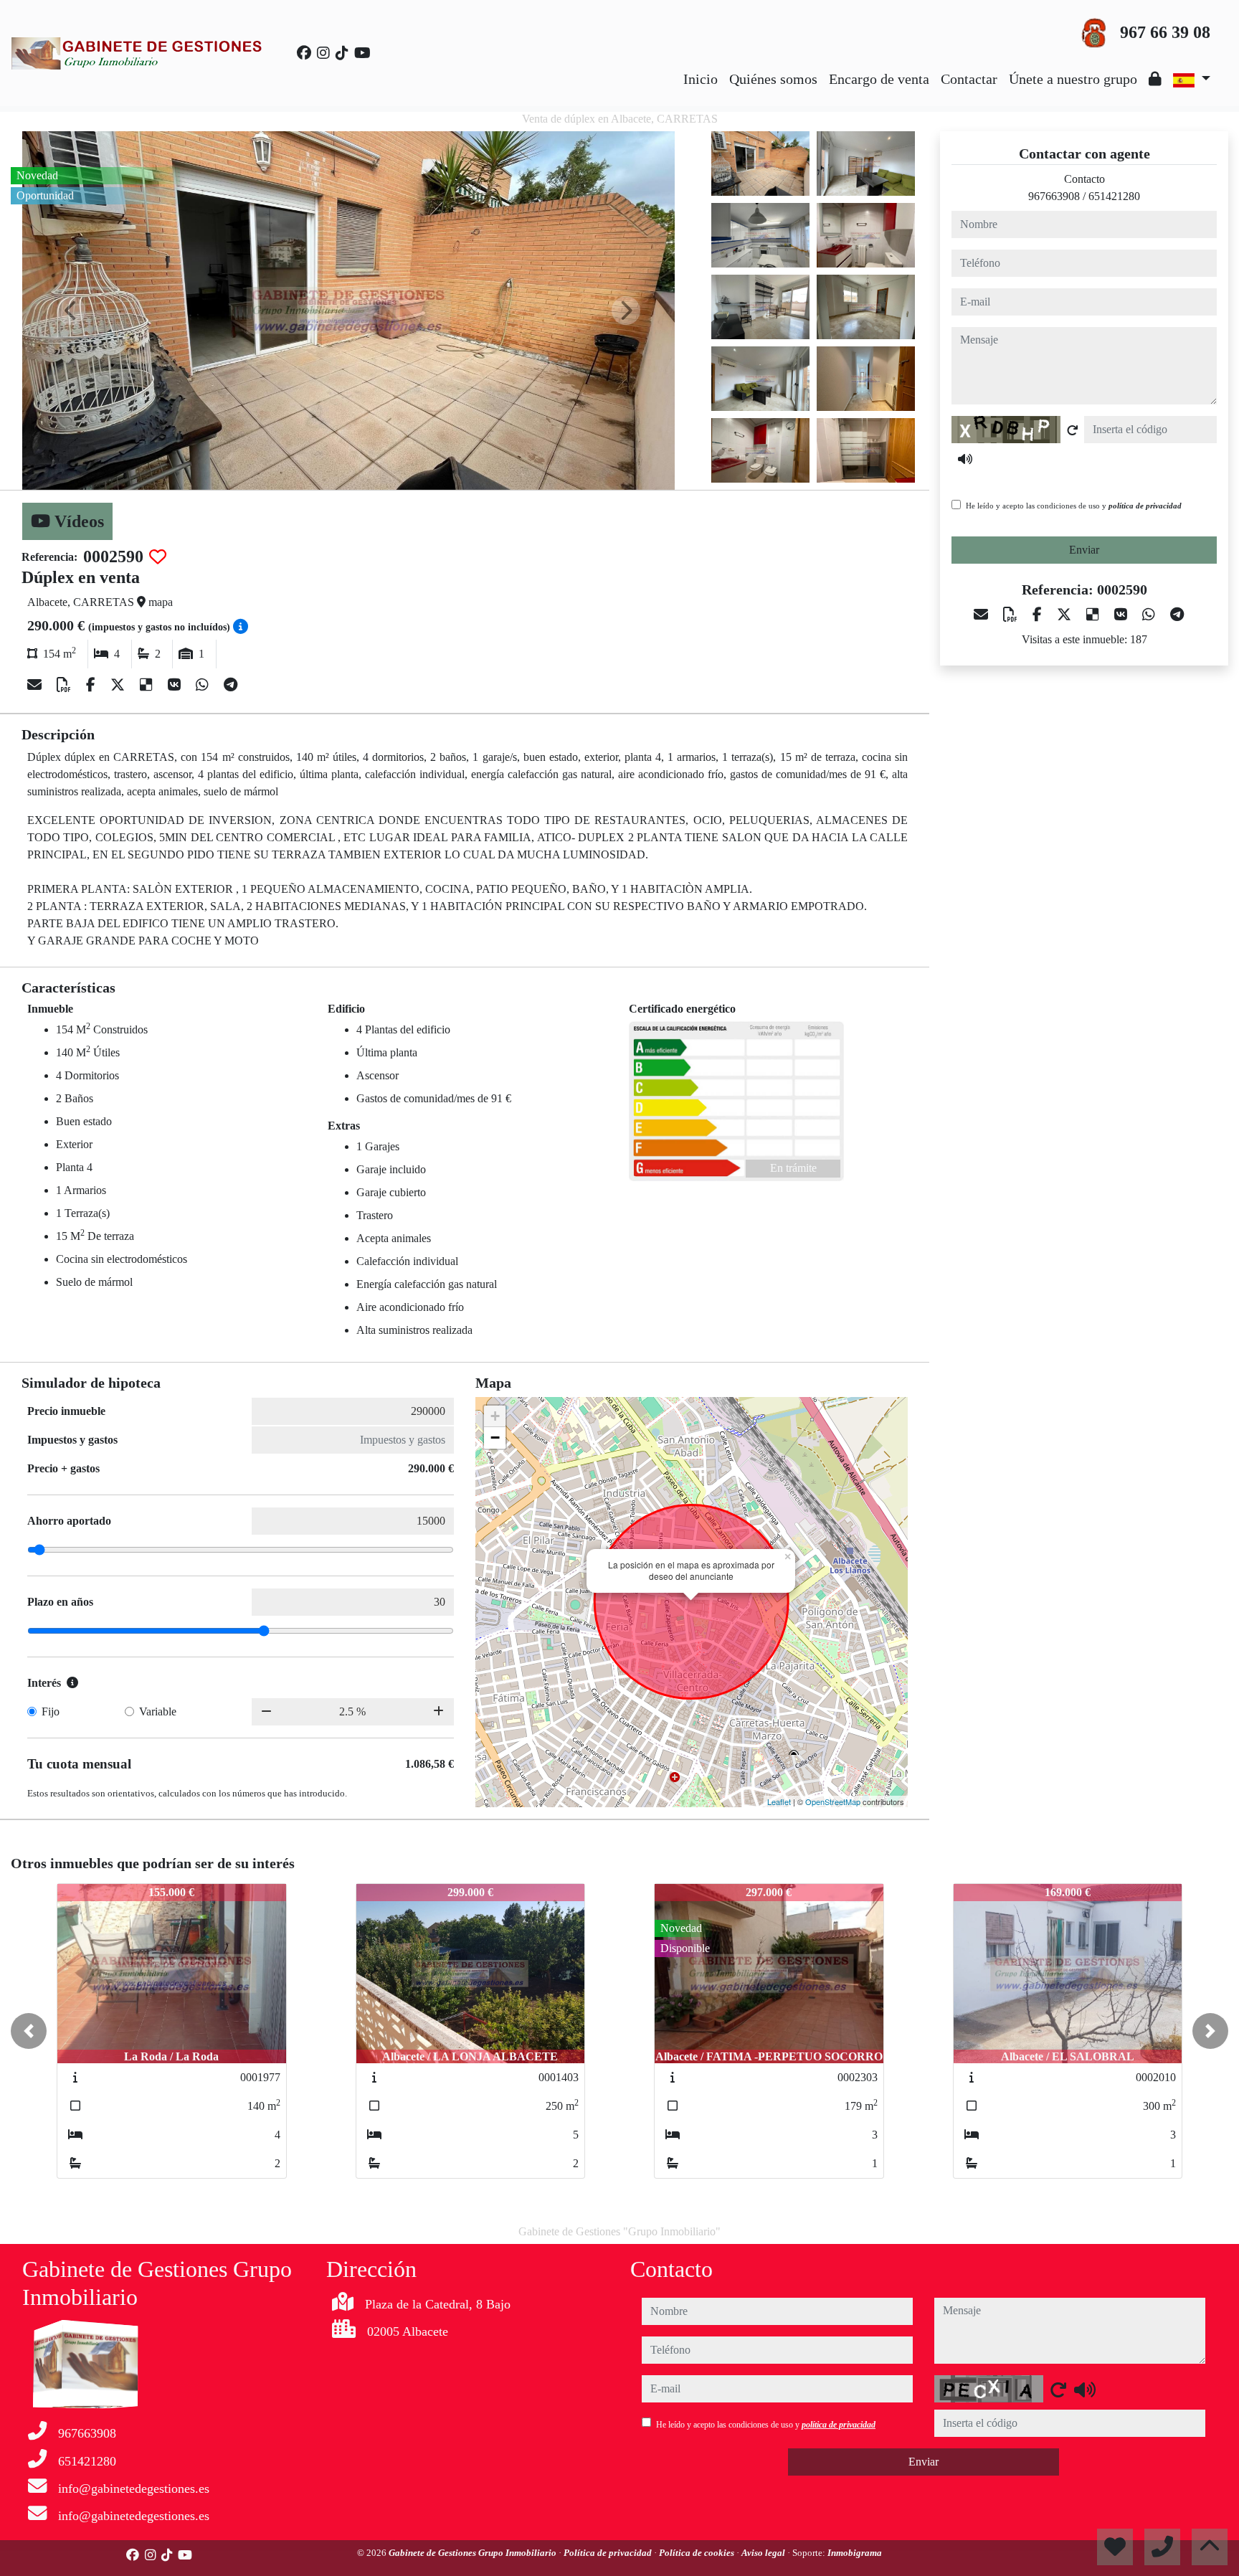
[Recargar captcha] (1073, 430)
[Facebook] (304, 53)
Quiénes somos (773, 79)
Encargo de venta (879, 79)
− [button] (495, 1438)
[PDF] (66, 685)
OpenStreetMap (833, 1801)
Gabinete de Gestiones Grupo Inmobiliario (474, 2553)
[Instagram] (323, 53)
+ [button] (495, 1416)
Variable (158, 1711)
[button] (29, 2031)
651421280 (1114, 196)
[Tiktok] (342, 53)
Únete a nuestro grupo (1073, 79)
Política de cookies (698, 2553)
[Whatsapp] (204, 685)
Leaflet (779, 1801)
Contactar (969, 79)
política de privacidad (1145, 506)
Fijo (51, 1711)
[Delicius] (148, 685)
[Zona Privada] (1155, 79)
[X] (119, 685)
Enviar (1084, 550)
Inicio (701, 79)
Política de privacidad (609, 2553)
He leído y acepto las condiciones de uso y (1074, 506)
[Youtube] (362, 53)
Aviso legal (764, 2553)
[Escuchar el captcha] (965, 459)
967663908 (1054, 196)
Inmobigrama (855, 2553)
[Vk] (176, 685)
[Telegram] (231, 685)
